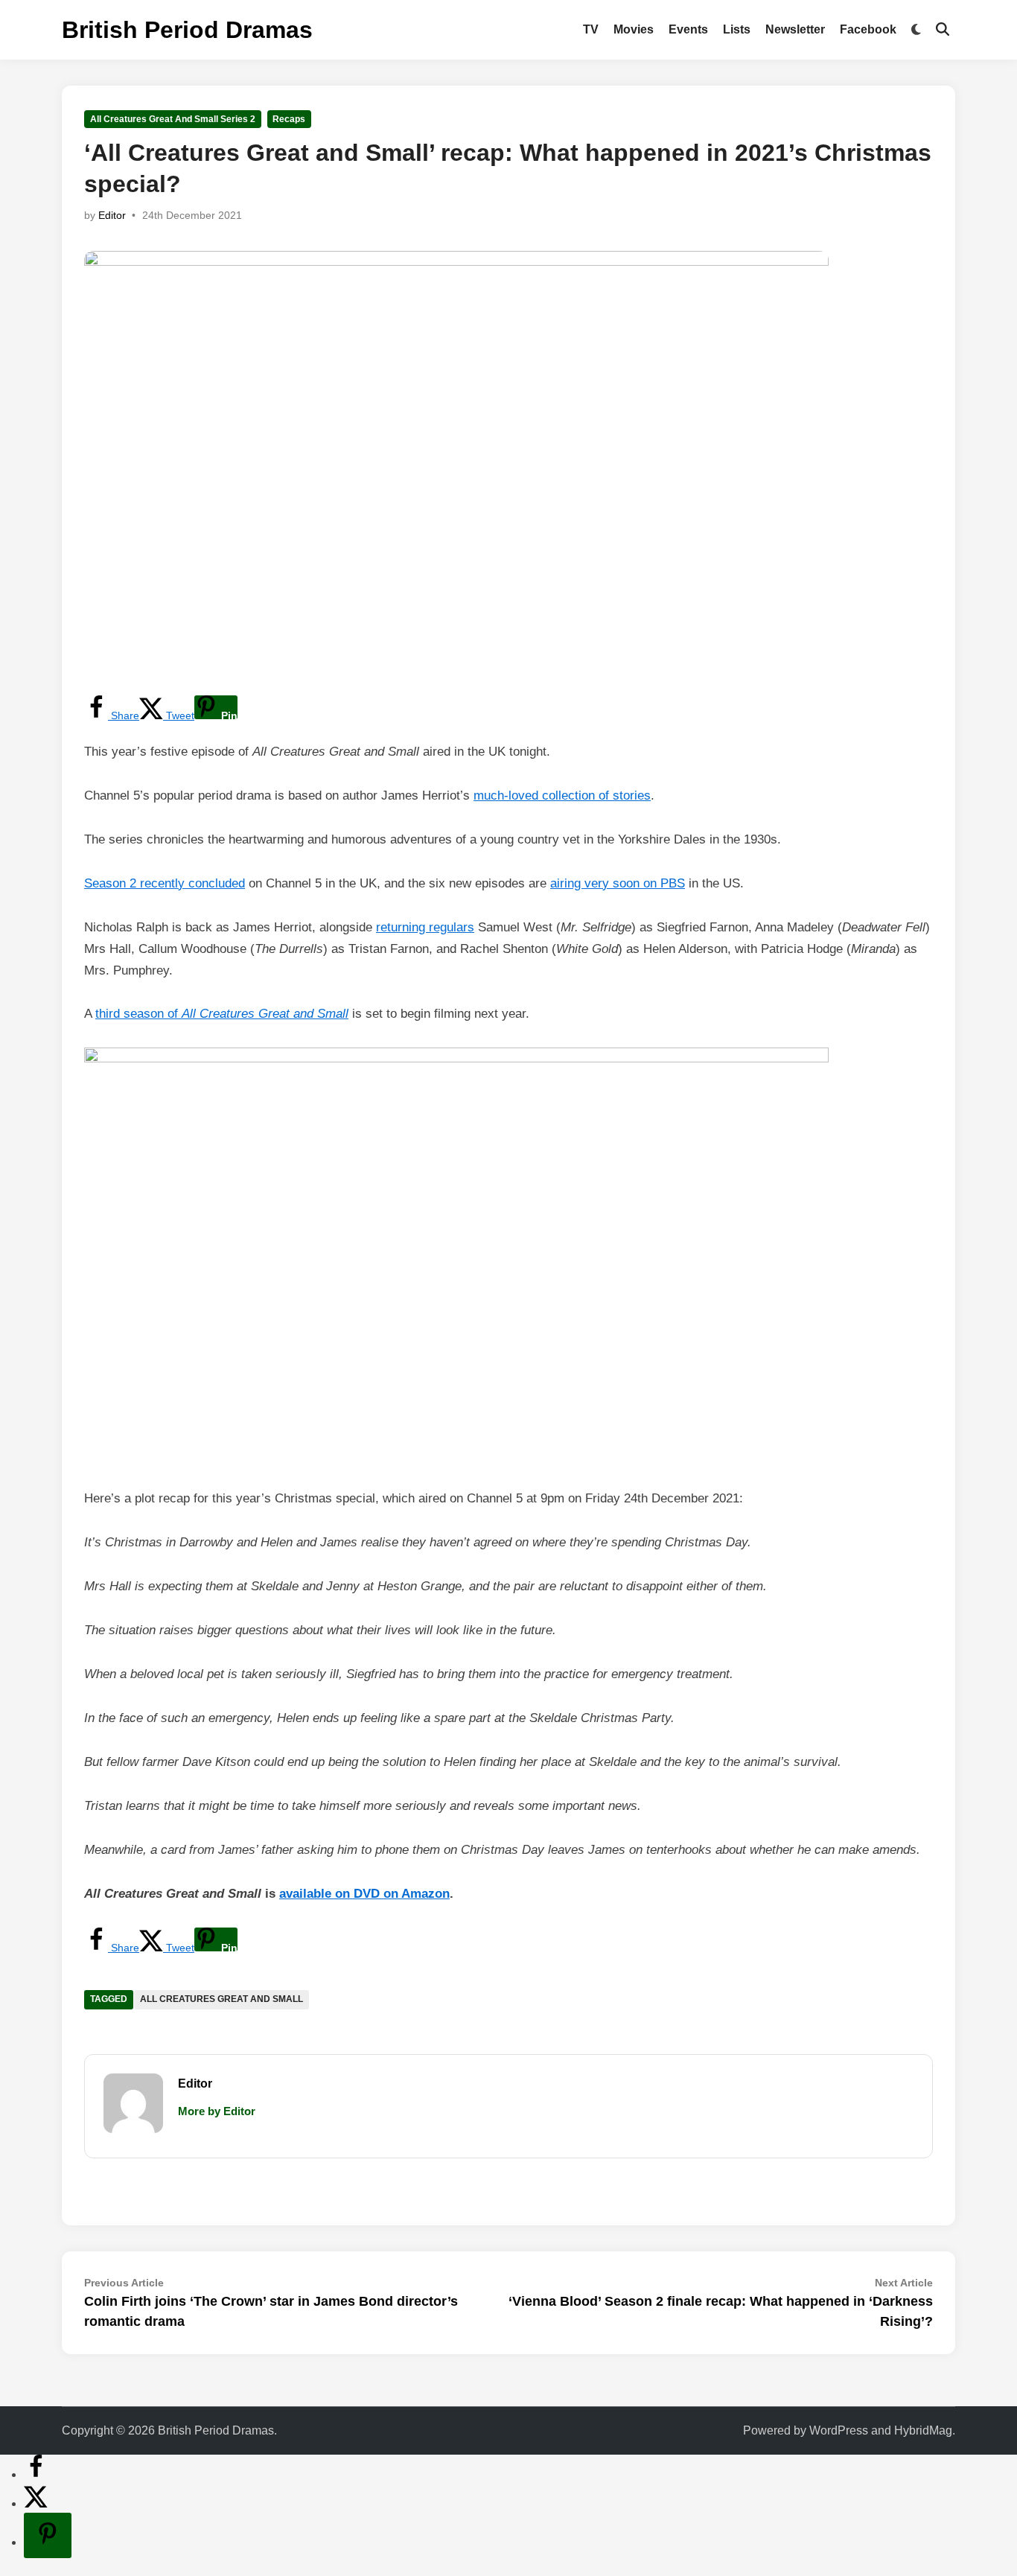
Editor (112, 215)
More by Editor (217, 2111)
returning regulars (425, 927)
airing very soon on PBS (618, 883)
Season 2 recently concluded (165, 883)
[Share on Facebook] (36, 2474)
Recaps (289, 119)
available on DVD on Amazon (364, 1894)
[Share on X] (36, 2503)
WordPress (839, 2430)
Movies (634, 29)
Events (688, 29)
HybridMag (923, 2430)
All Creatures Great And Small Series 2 (173, 119)
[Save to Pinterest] (48, 2535)
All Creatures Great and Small (221, 1999)
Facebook (868, 29)
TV (591, 29)
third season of (222, 1014)
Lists (737, 29)
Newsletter (795, 29)
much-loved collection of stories (562, 796)
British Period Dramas (187, 30)
